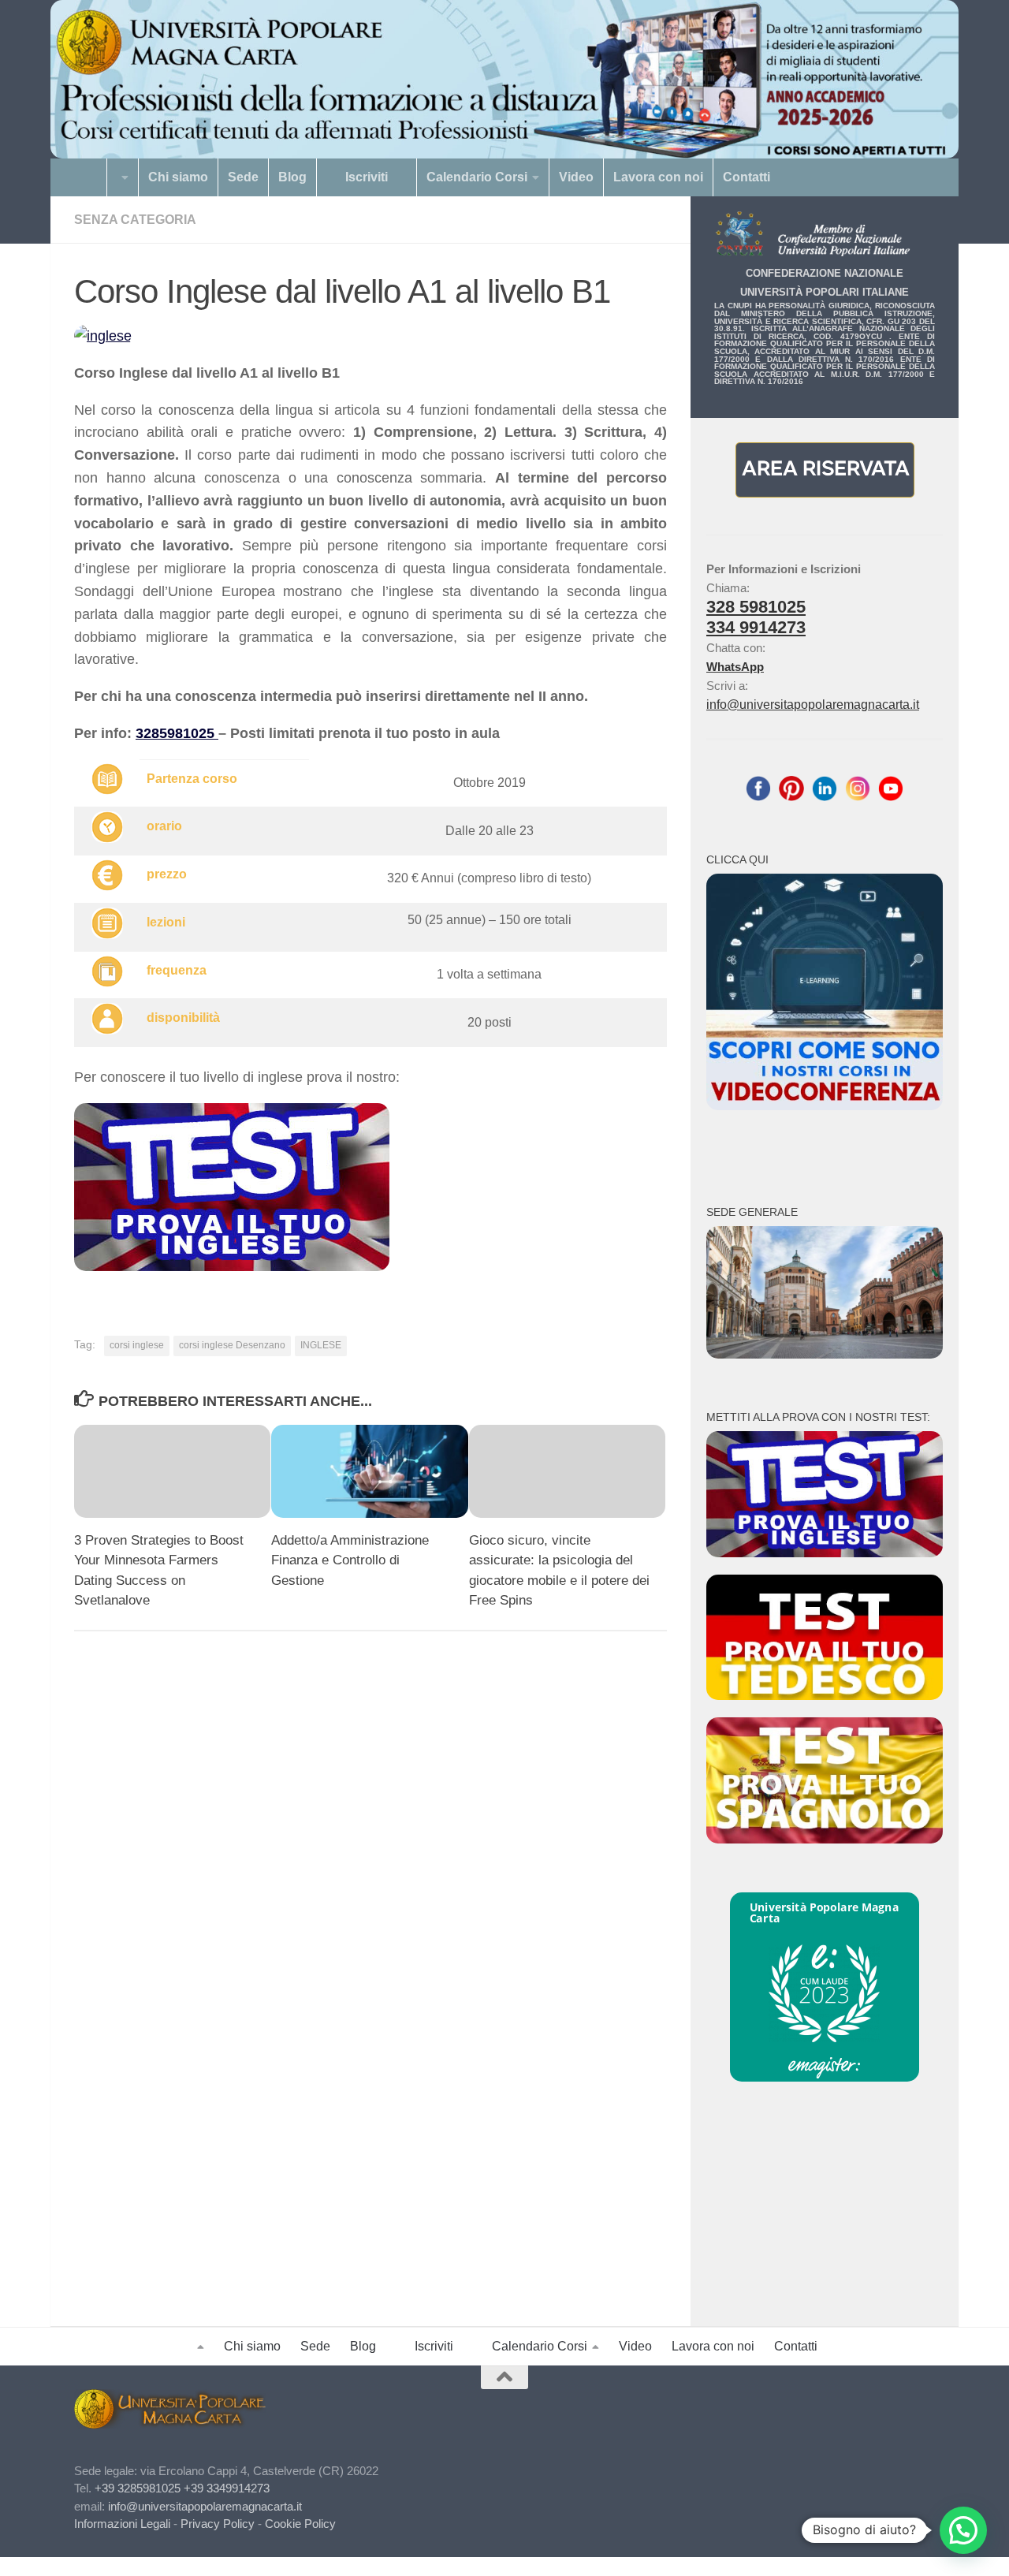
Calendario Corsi (477, 177)
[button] (963, 2530)
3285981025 (177, 733)
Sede (243, 177)
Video (576, 177)
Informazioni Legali (122, 2524)
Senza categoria (135, 220)
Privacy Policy (218, 2524)
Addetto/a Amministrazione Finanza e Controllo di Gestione (350, 1560)
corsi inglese (137, 1345)
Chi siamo (178, 177)
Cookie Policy (300, 2524)
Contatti (747, 177)
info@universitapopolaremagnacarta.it (813, 705)
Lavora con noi (658, 177)
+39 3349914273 (227, 2488)
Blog (292, 177)
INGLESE (321, 1345)
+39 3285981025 (138, 2488)
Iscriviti (367, 177)
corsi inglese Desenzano (232, 1345)
